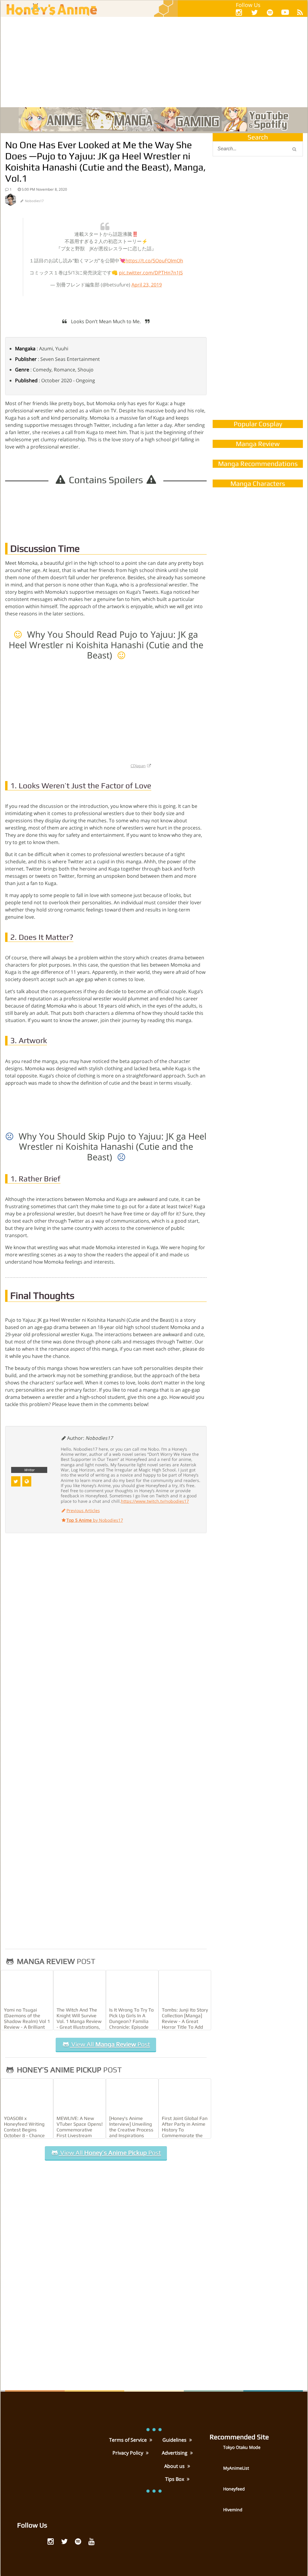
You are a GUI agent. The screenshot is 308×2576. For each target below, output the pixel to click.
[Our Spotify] (270, 12)
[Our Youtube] (285, 13)
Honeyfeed (234, 2489)
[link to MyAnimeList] (216, 2473)
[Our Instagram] (239, 12)
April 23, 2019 (147, 285)
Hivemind (233, 2510)
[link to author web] (27, 1481)
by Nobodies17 (95, 1520)
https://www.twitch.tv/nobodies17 (155, 1501)
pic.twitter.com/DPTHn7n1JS (151, 273)
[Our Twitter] (254, 12)
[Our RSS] (300, 12)
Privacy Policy (128, 2453)
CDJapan (138, 766)
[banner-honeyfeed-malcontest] (258, 353)
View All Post (110, 2044)
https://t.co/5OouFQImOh (154, 261)
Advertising (175, 2453)
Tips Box (175, 2479)
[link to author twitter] (16, 1481)
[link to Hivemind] (216, 2514)
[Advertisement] (154, 62)
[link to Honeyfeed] (216, 2493)
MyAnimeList (236, 2468)
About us (175, 2466)
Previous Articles (83, 1510)
